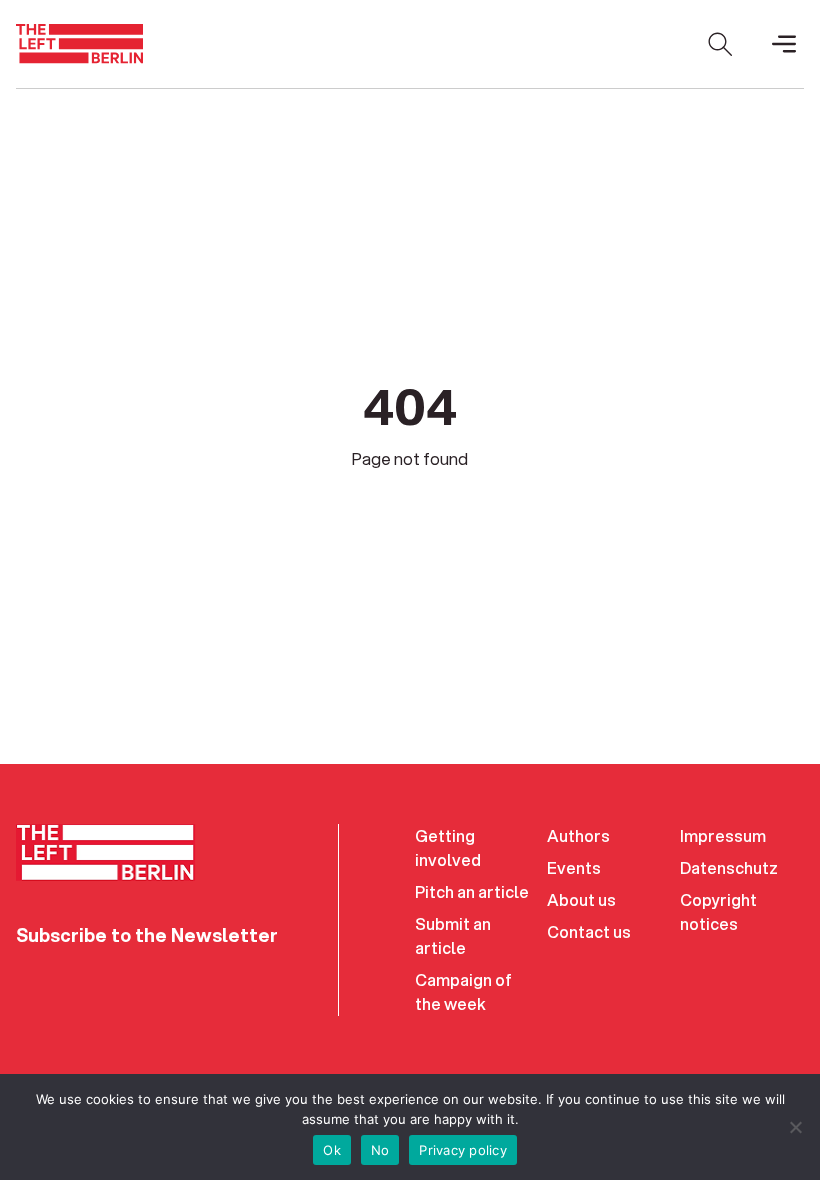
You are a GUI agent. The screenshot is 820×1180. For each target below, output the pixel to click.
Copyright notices (718, 911)
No (380, 1150)
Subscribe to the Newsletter (147, 935)
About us (581, 899)
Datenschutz (729, 867)
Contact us (589, 931)
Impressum (723, 835)
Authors (578, 835)
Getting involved (448, 847)
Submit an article (453, 935)
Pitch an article (472, 891)
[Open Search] (720, 44)
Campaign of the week (463, 991)
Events (574, 867)
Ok (332, 1150)
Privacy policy (463, 1150)
